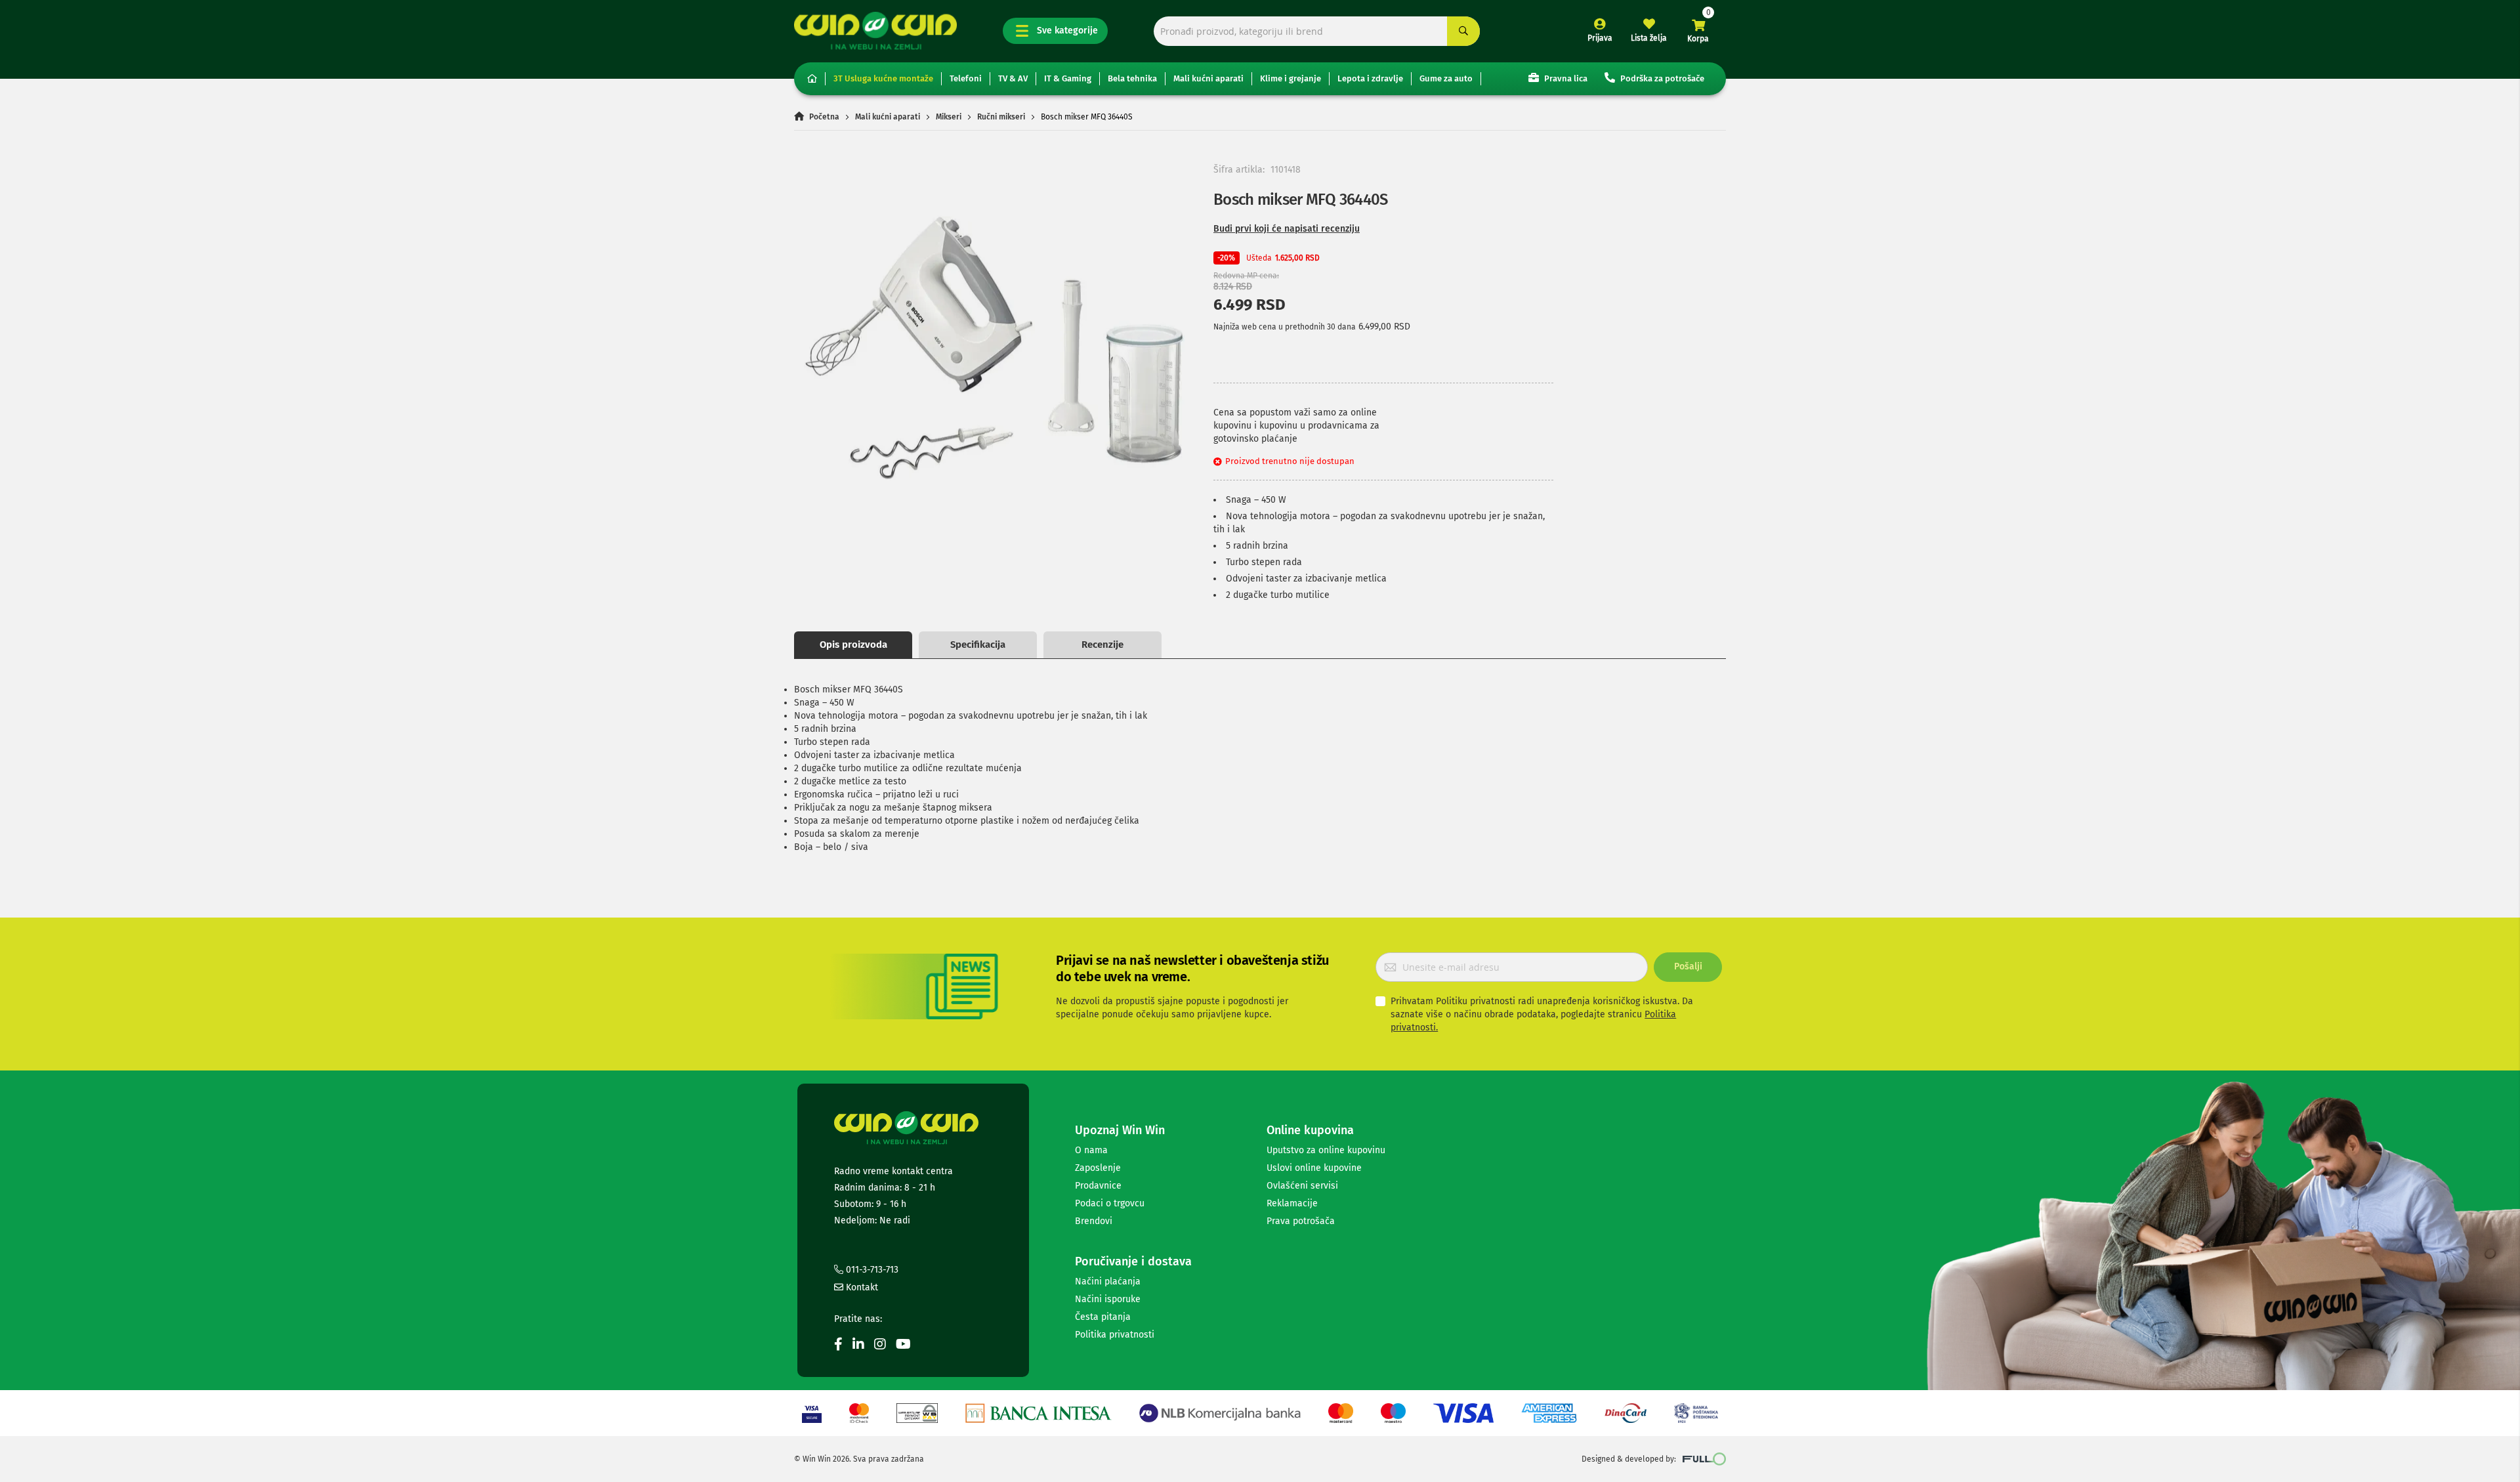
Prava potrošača (1301, 1221)
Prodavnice (1098, 1186)
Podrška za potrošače (1661, 78)
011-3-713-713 (871, 1270)
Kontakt (861, 1287)
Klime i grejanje (1291, 78)
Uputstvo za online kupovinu (1326, 1150)
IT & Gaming (1068, 78)
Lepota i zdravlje (1370, 78)
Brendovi (1094, 1221)
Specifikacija (978, 645)
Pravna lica (1565, 78)
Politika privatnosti (1115, 1335)
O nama (1091, 1150)
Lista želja (1649, 38)
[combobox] (1317, 31)
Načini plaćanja (1108, 1281)
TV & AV (1013, 78)
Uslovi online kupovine (1314, 1168)
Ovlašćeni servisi (1302, 1186)
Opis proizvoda (853, 645)
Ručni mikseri (1001, 117)
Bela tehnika (1132, 78)
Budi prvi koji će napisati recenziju (1287, 229)
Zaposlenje (1098, 1168)
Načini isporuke (1108, 1299)
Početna (824, 117)
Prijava (1600, 38)
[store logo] (875, 31)
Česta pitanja (1103, 1317)
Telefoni (966, 78)
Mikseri (949, 117)
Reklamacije (1292, 1203)
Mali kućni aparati (1208, 78)
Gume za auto (1446, 78)
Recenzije (1102, 645)
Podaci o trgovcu (1110, 1203)
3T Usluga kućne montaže (883, 78)
